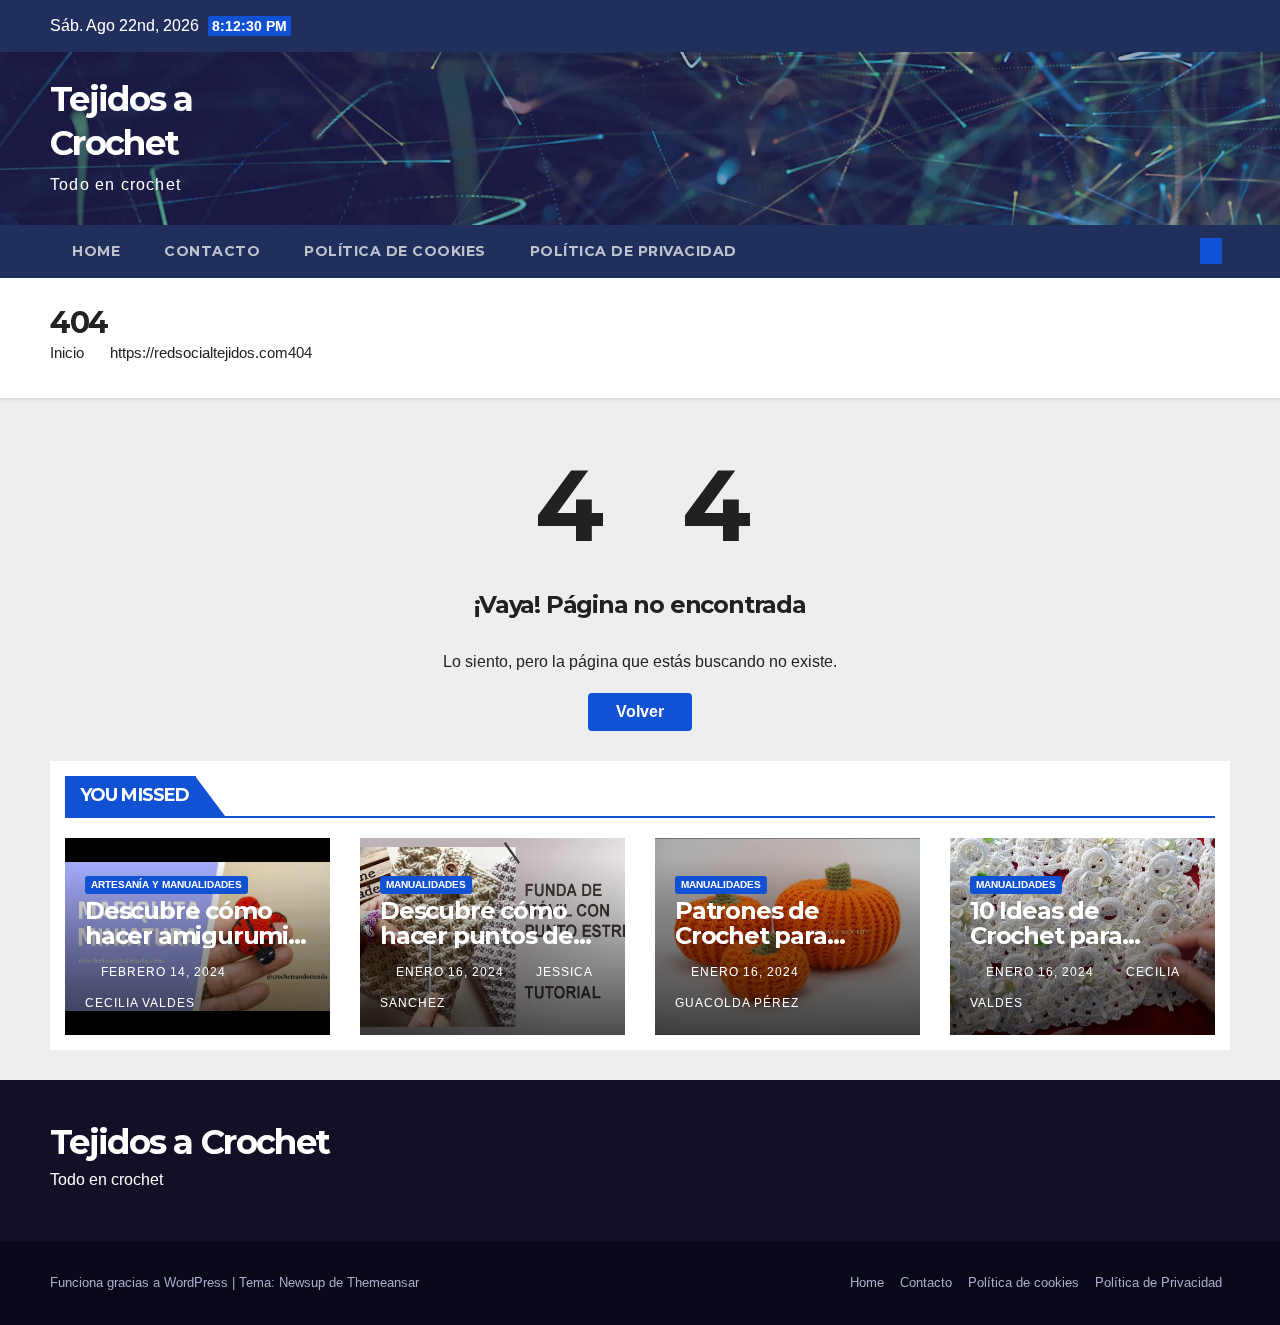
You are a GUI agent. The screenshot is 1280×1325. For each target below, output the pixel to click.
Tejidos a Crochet (189, 1142)
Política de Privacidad (633, 251)
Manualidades (426, 884)
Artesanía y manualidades (166, 884)
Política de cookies (395, 251)
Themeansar (383, 1282)
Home (96, 251)
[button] (1178, 250)
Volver (640, 711)
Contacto (212, 251)
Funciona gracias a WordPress (141, 1282)
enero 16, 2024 (452, 972)
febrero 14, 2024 (165, 972)
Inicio (67, 352)
